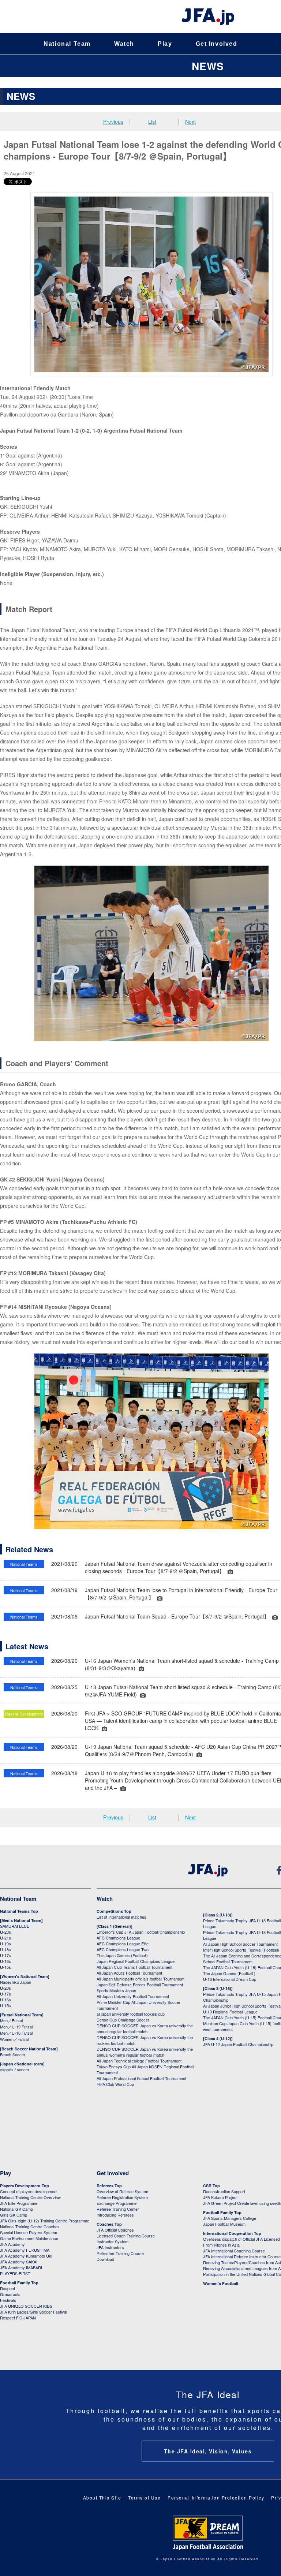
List (152, 122)
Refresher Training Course (120, 2253)
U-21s (5, 1938)
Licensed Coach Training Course (126, 2236)
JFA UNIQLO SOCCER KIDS (26, 2306)
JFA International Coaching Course (234, 2251)
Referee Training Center (118, 2209)
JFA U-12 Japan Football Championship (238, 2044)
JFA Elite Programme (19, 2203)
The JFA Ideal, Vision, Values (208, 2451)
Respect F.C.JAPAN (18, 2318)
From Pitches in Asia (221, 2245)
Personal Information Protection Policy (216, 2497)
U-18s (5, 1949)
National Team (67, 44)
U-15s (5, 1967)
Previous (113, 122)
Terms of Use (144, 2497)
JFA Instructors (110, 2247)
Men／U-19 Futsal (16, 2027)
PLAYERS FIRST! (16, 2273)
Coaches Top (109, 2224)
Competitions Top (114, 1911)
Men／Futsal (11, 2020)
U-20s (5, 1988)
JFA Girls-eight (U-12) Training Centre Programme (45, 2221)
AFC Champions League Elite (123, 1944)
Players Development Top (25, 2186)
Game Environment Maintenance (29, 2238)
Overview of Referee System (122, 2191)
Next (190, 122)
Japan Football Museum (224, 2224)
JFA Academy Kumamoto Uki (26, 2256)
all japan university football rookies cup (131, 2014)
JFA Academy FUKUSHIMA (25, 2250)
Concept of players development (29, 2191)
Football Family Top (19, 2283)
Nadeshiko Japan (16, 1982)
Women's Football (221, 2283)
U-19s (5, 1944)
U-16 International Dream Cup (230, 1979)
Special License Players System (29, 2232)
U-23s (5, 1932)
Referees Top (109, 2186)
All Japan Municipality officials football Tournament (140, 1979)
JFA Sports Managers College (230, 2218)
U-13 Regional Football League (230, 2012)
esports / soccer (15, 2069)
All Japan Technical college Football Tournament (139, 2061)
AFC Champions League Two (123, 1949)
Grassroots (10, 2294)
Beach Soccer (13, 2054)
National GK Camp (16, 2209)
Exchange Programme (117, 2203)
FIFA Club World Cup (115, 2084)
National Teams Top (19, 1911)
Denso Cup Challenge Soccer (123, 2020)
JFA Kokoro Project (220, 2197)
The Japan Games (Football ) (229, 1973)
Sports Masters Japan (116, 1990)
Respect (8, 2288)
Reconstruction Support (224, 2191)
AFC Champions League (118, 1938)
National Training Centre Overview (30, 2197)
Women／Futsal (14, 2039)
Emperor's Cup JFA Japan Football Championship (141, 1932)
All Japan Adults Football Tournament (129, 1973)
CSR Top (211, 2186)
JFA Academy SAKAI (19, 2262)
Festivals (8, 2300)
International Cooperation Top (232, 2233)
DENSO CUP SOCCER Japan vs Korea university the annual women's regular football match (145, 2052)
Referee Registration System (122, 2197)
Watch (124, 44)
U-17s (5, 1955)
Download (105, 2259)
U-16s (5, 1961)
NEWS (208, 66)
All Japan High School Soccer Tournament (240, 1944)
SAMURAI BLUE (15, 1926)
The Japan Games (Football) (122, 1955)
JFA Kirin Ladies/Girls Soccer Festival (33, 2312)
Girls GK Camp (14, 2215)
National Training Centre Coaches (30, 2226)
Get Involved (217, 44)
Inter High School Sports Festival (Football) (241, 1950)
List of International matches (121, 1917)
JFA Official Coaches (115, 2230)
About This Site (102, 2497)
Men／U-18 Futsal (16, 2033)
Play (165, 44)
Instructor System (113, 2241)
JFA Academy (12, 2244)
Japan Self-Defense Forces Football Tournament (140, 1985)
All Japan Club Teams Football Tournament (134, 1967)
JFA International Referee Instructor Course (242, 2256)
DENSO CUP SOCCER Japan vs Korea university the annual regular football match (145, 2028)
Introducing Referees (115, 2215)
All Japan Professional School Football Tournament (141, 2078)
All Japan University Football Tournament (133, 1996)
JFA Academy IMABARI (21, 2267)
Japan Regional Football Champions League (136, 1961)
